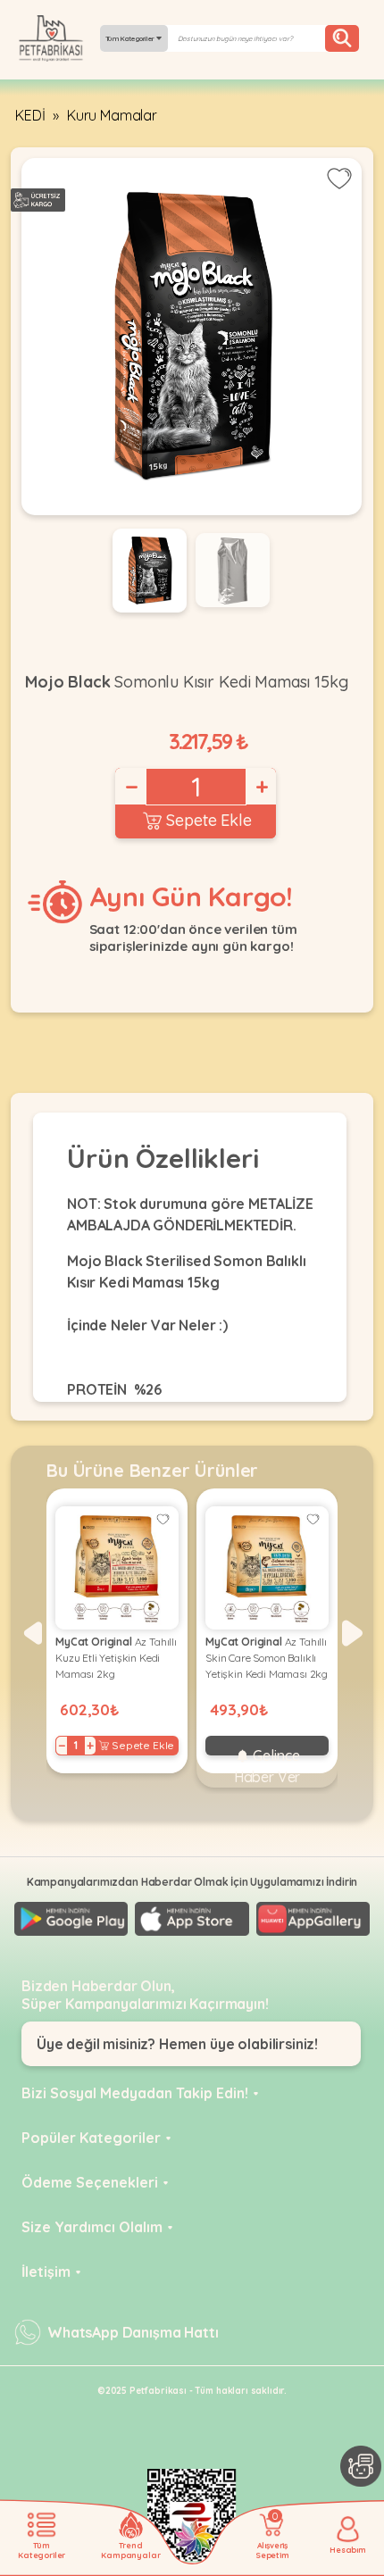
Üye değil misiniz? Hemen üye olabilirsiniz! (177, 2044)
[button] (32, 1633)
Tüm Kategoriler (131, 38)
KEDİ (30, 115)
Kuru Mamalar (112, 115)
